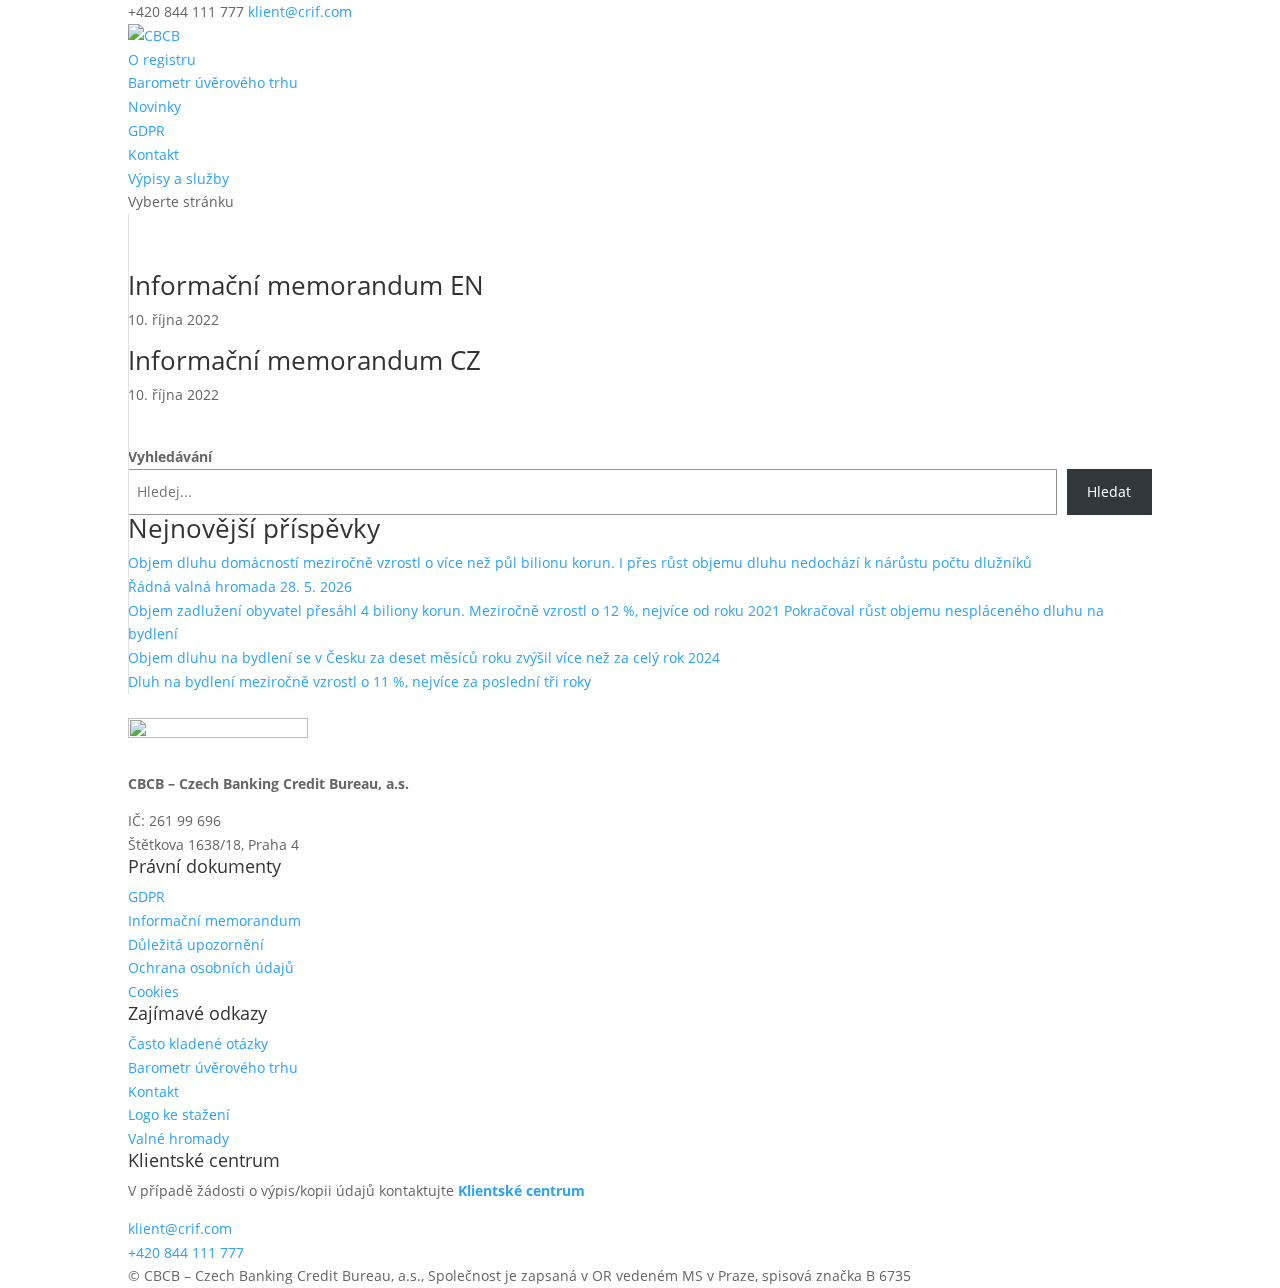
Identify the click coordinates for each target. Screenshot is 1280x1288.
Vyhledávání (170, 456)
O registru (162, 59)
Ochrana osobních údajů (211, 967)
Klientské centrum (521, 1190)
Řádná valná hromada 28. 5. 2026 (240, 586)
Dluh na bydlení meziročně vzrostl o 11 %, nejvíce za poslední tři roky (359, 681)
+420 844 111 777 (186, 1252)
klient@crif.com (180, 1228)
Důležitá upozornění (196, 944)
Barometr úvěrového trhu (213, 82)
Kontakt (153, 154)
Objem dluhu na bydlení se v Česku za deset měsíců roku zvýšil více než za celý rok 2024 (424, 657)
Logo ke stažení (179, 1114)
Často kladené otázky (198, 1043)
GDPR (146, 130)
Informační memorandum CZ (304, 360)
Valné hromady (178, 1138)
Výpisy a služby (178, 178)
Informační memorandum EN (306, 285)
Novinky (154, 106)
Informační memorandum (214, 920)
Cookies (153, 991)
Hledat (1109, 491)
